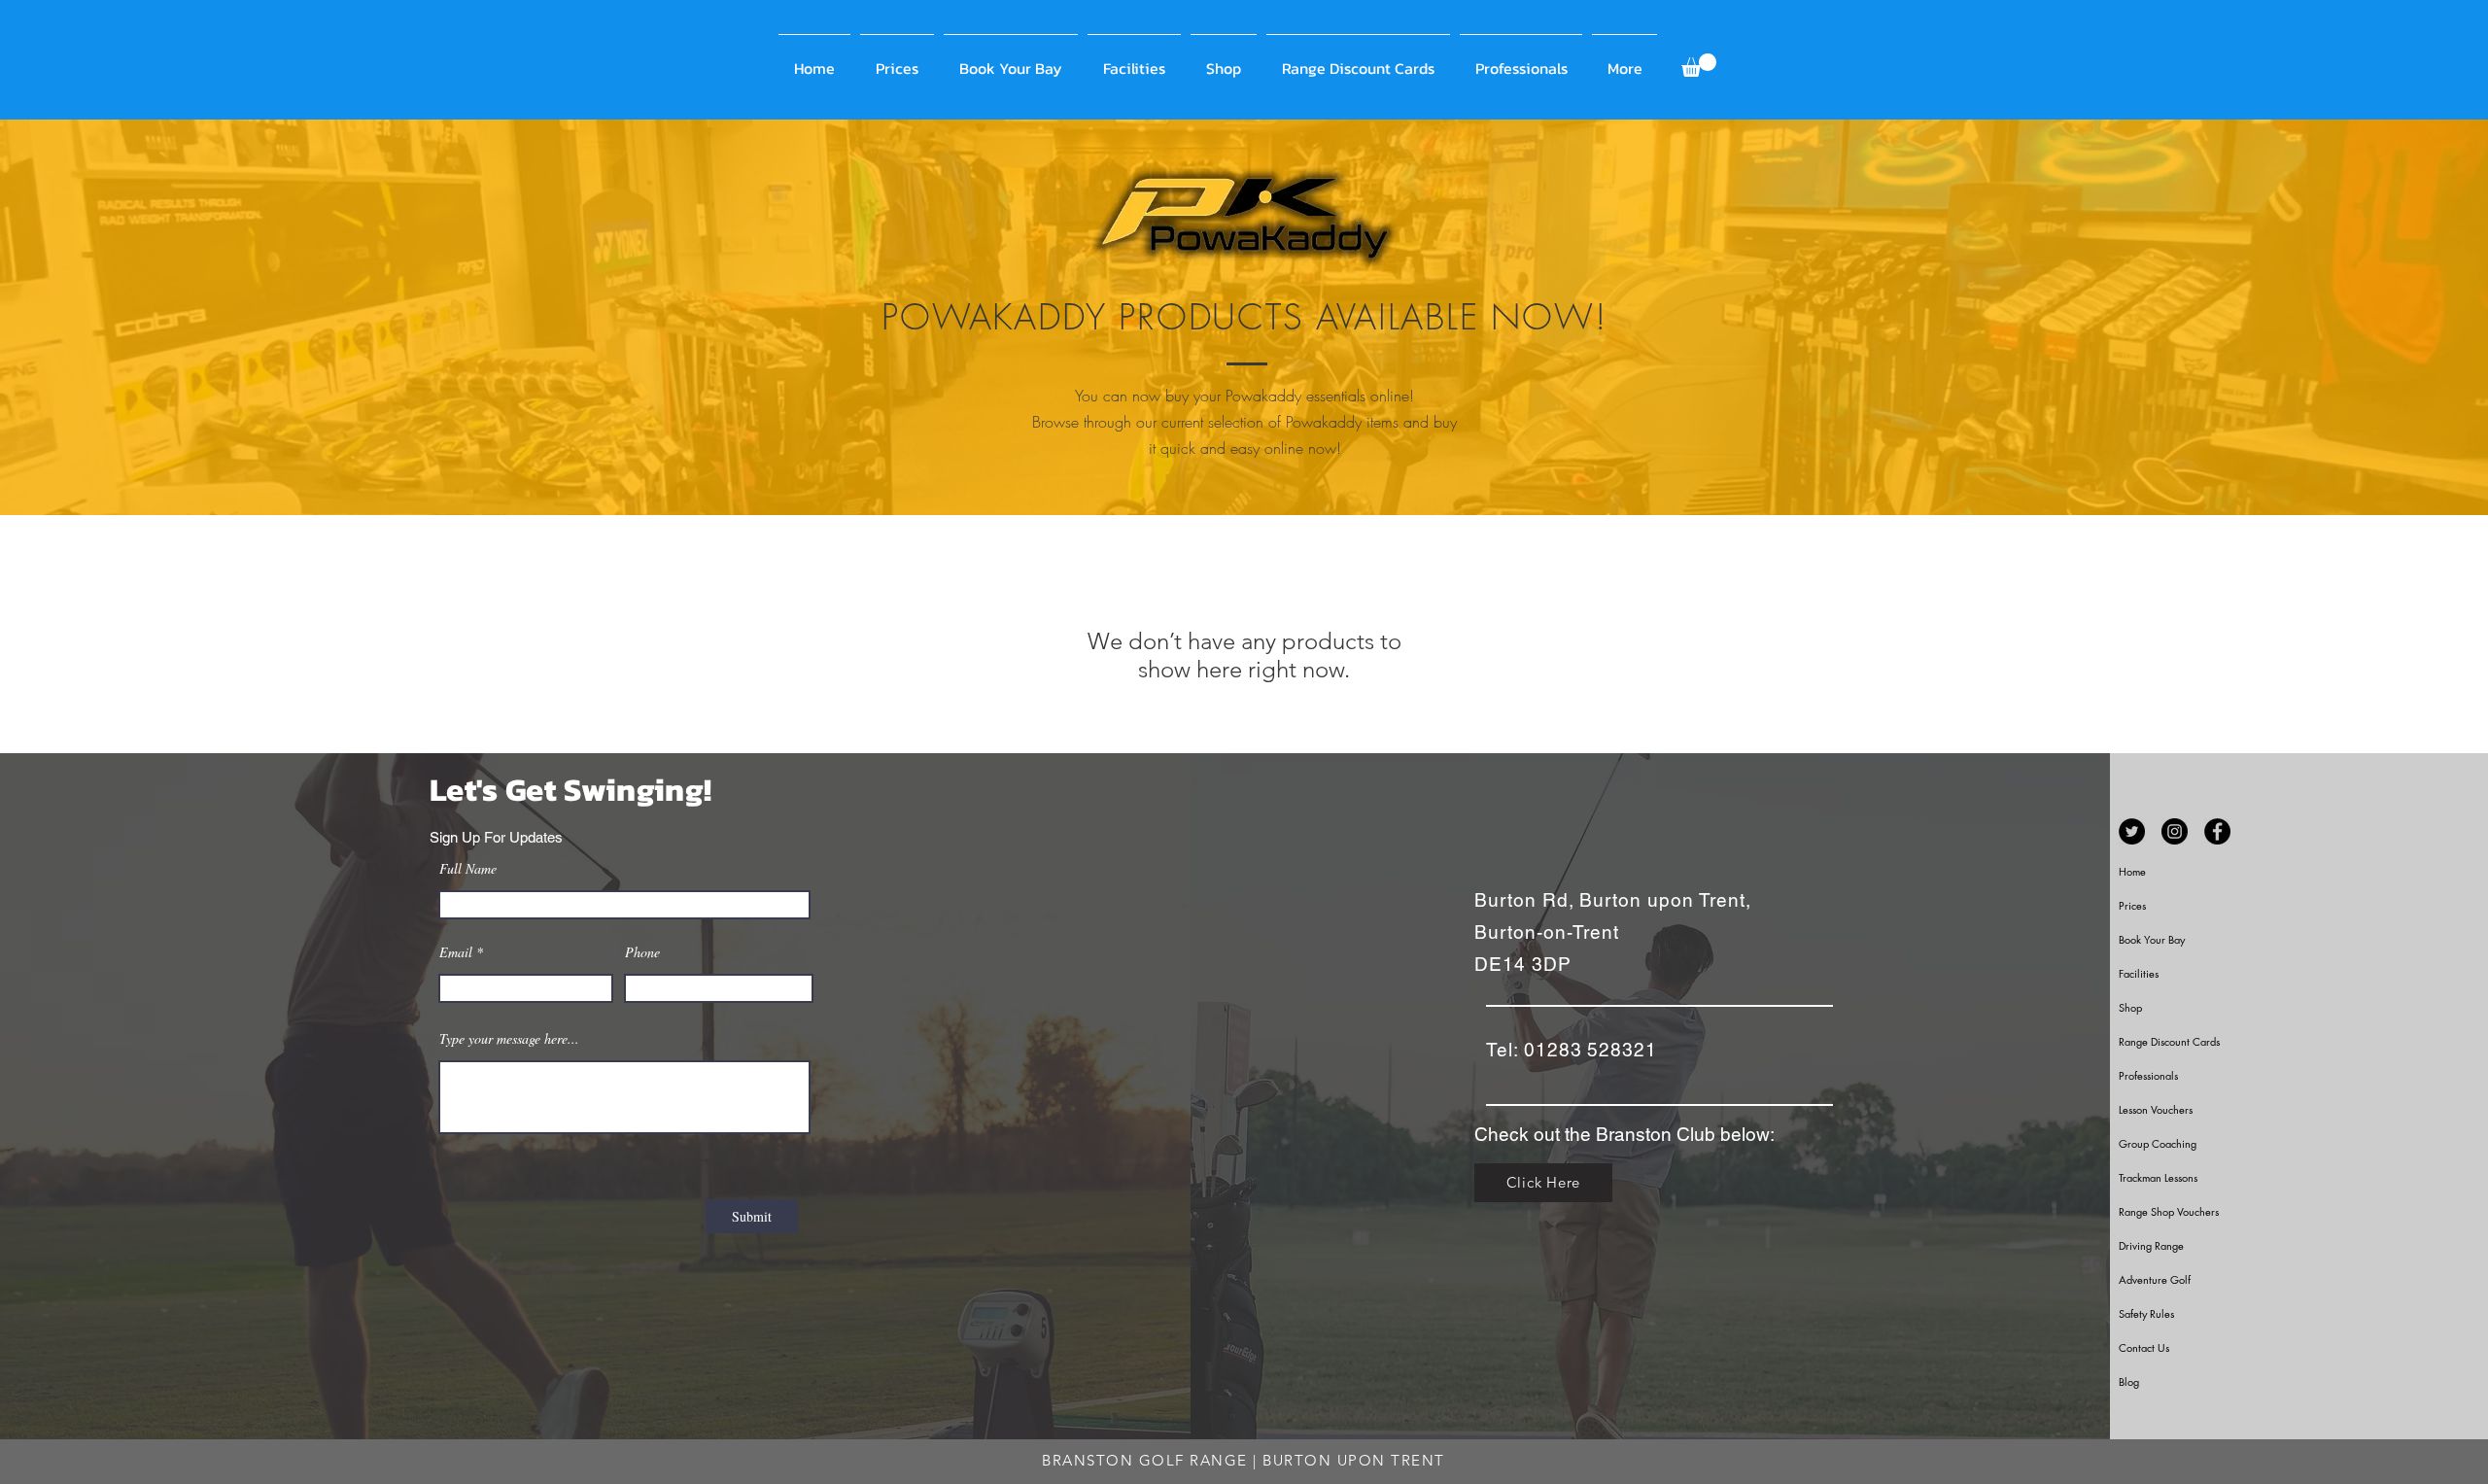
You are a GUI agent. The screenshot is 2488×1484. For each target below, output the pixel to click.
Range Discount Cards (2169, 1041)
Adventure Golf (2155, 1279)
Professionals (2148, 1075)
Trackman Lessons (2158, 1177)
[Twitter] (2132, 831)
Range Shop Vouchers (2169, 1211)
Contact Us (2144, 1347)
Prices (2132, 905)
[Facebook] (2217, 831)
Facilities (2139, 973)
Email (456, 952)
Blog (2129, 1381)
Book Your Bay (2152, 939)
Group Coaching (2158, 1143)
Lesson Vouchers (2156, 1109)
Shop (2130, 1007)
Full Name (468, 869)
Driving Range (2151, 1245)
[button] (1699, 65)
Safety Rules (2146, 1313)
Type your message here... (509, 1039)
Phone (642, 952)
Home (2132, 871)
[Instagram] (2175, 831)
